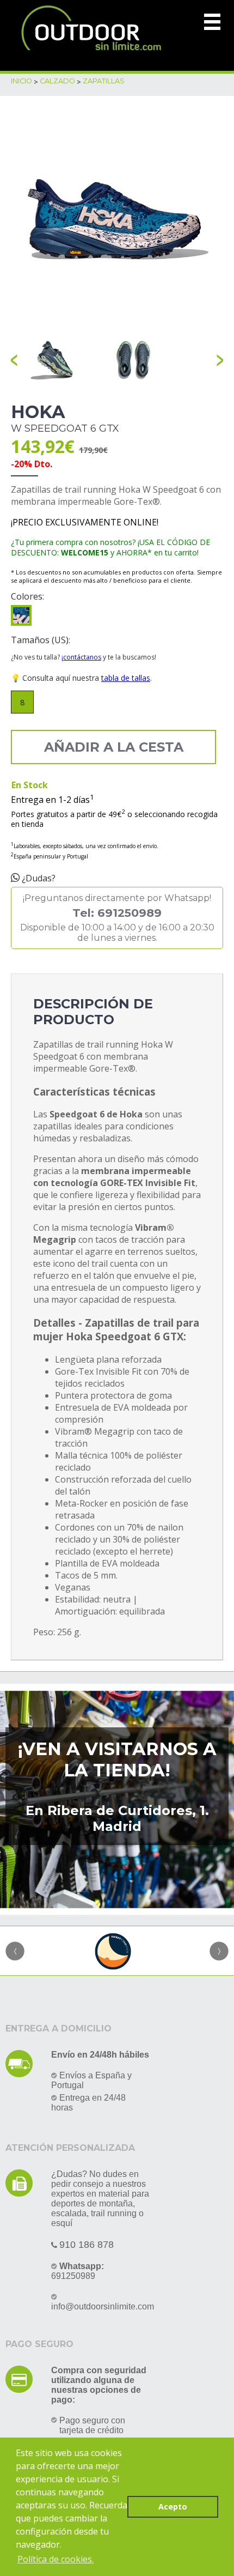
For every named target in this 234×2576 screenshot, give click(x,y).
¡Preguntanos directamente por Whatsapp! (117, 918)
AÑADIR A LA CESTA (114, 747)
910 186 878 (87, 2245)
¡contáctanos (81, 657)
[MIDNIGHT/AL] (21, 615)
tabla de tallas (126, 678)
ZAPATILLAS (104, 81)
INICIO (21, 81)
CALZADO (57, 81)
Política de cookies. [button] (56, 2559)
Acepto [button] (173, 2507)
